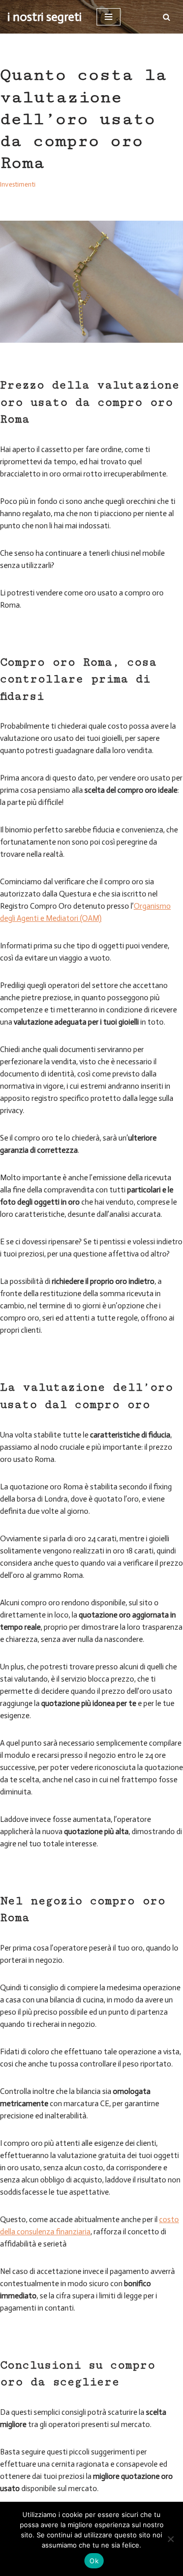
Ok (94, 2561)
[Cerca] (166, 17)
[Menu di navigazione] (109, 17)
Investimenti (18, 184)
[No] (170, 2539)
